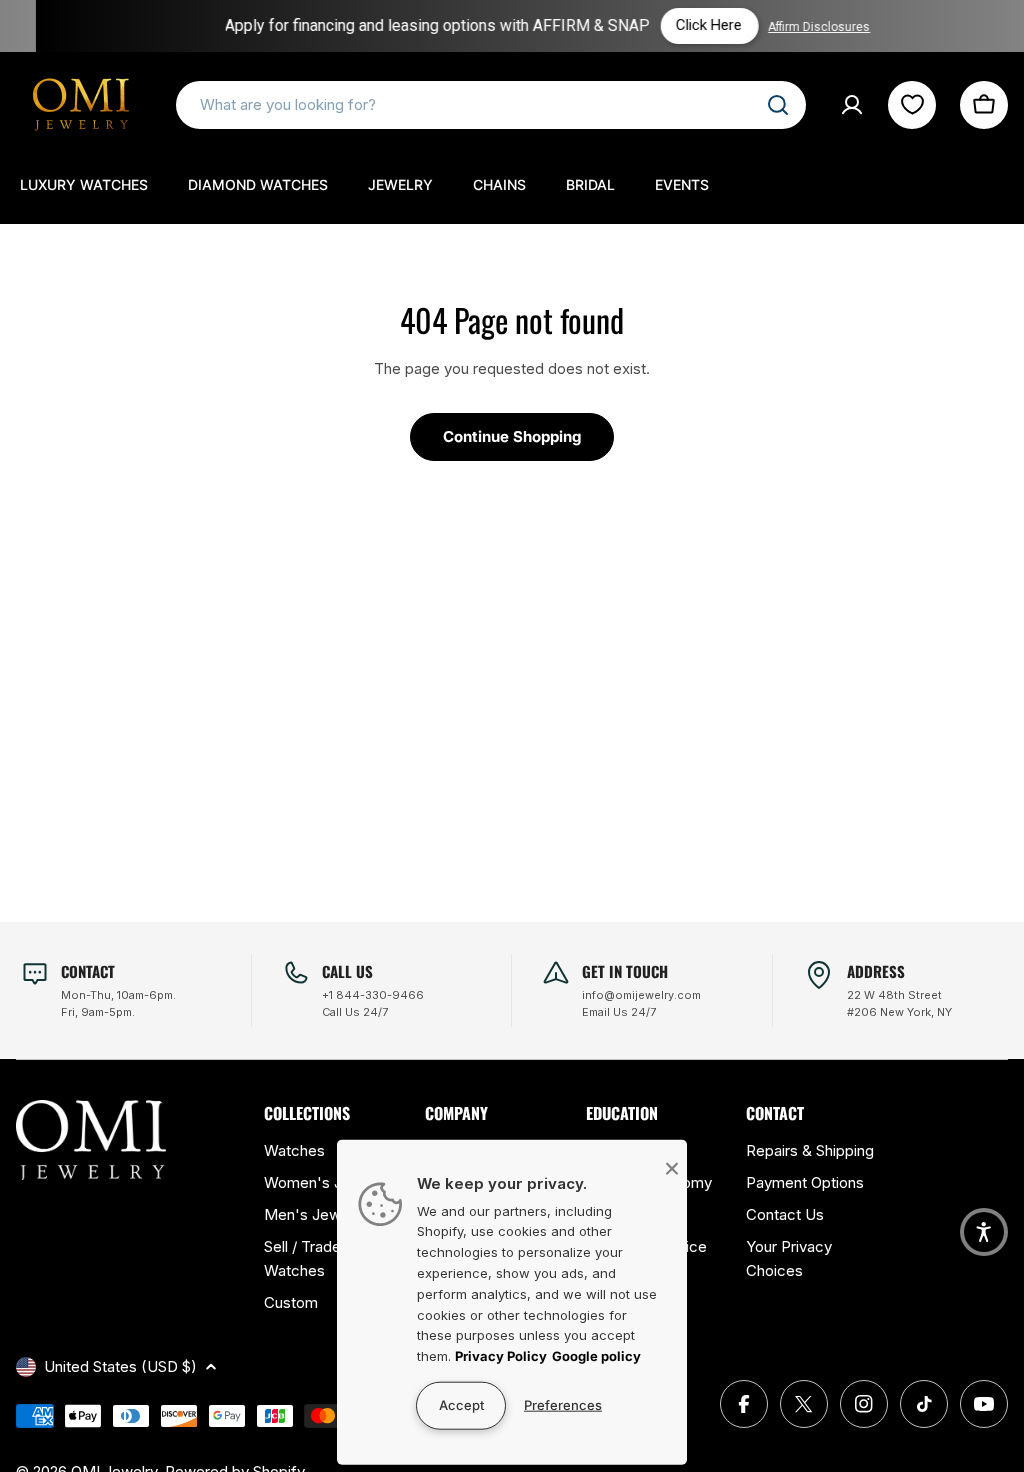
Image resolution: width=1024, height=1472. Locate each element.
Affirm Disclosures (801, 27)
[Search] (778, 105)
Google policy (596, 1356)
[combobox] (491, 105)
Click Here (691, 25)
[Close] (672, 1168)
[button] (984, 1232)
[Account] (852, 105)
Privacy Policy (501, 1356)
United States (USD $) (120, 1366)
